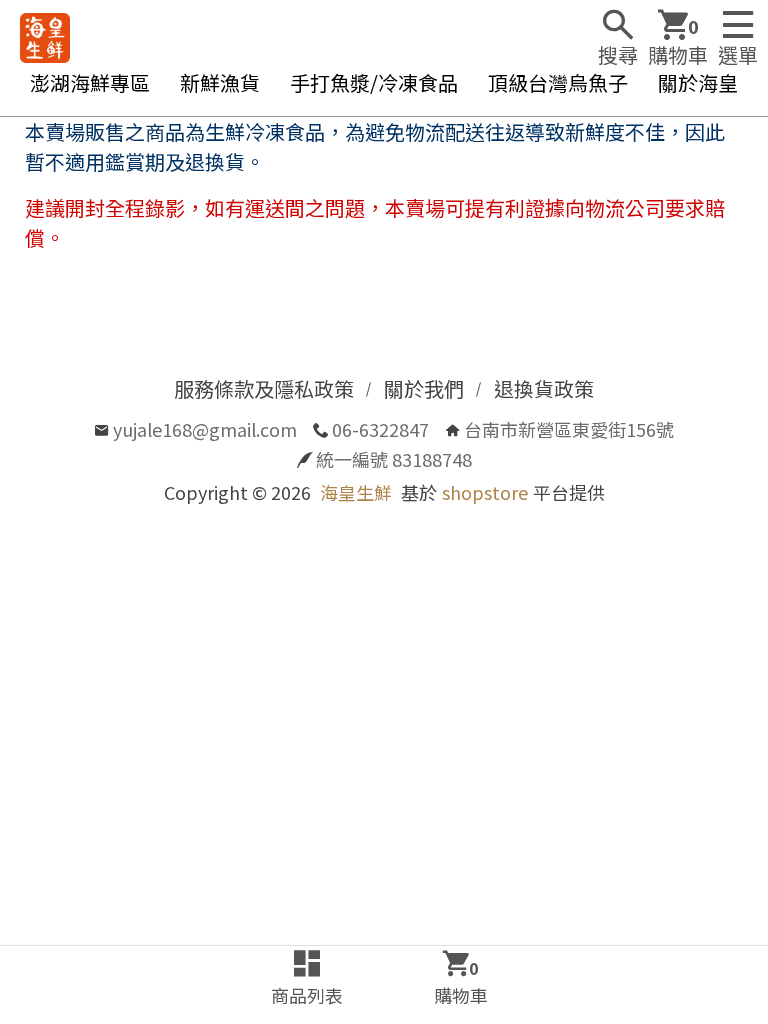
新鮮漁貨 (220, 82)
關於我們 (424, 388)
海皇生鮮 (356, 492)
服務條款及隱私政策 (264, 388)
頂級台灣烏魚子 (558, 82)
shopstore (485, 492)
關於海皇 (698, 82)
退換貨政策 (544, 388)
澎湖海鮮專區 (90, 82)
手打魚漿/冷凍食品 (374, 82)
